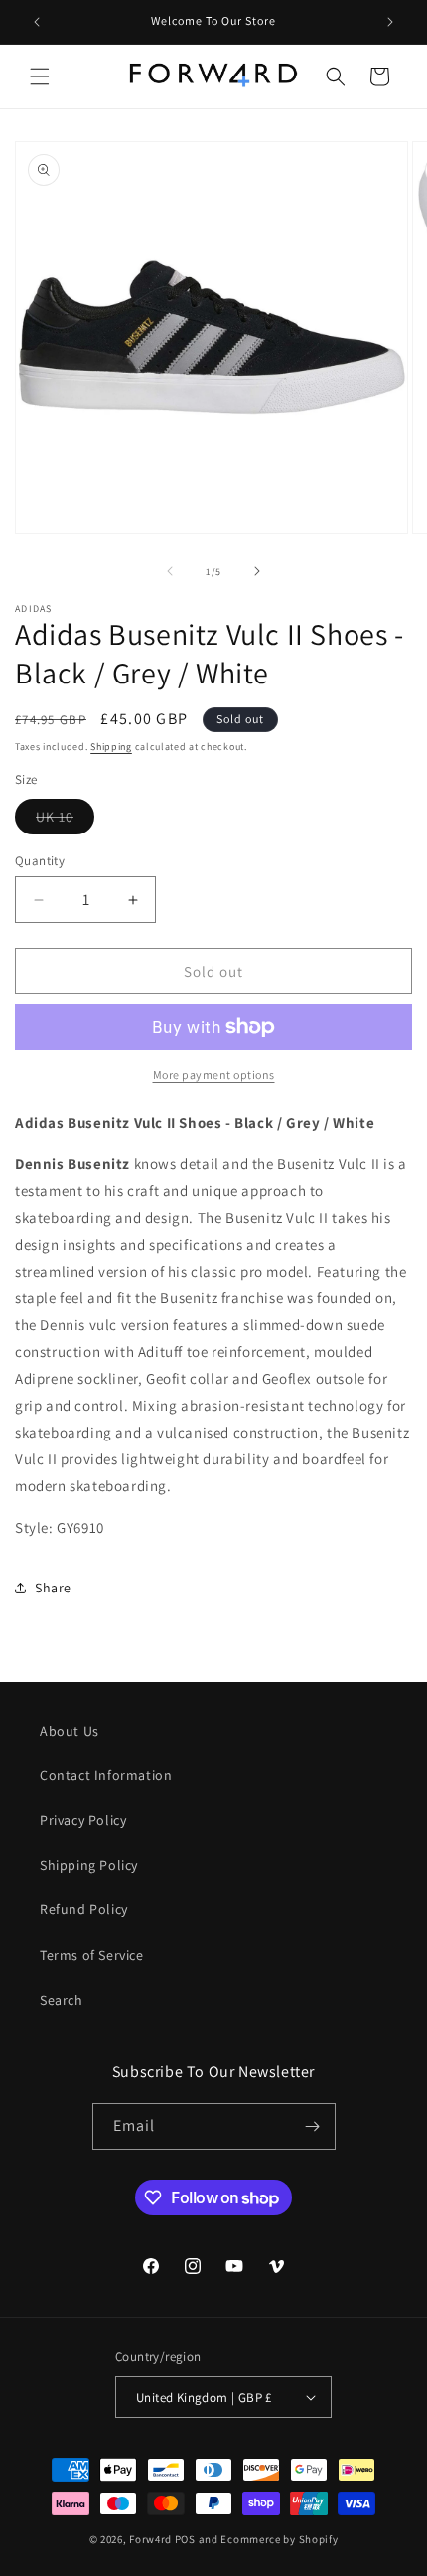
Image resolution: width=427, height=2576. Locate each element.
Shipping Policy (89, 1865)
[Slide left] (170, 571)
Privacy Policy (83, 1820)
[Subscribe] (313, 2126)
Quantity (40, 861)
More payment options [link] (214, 1074)
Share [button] (53, 1588)
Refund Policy (84, 1909)
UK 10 (65, 821)
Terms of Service (92, 1955)
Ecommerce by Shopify (279, 2539)
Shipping (111, 747)
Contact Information (106, 1775)
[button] (40, 76)
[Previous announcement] (37, 22)
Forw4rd (150, 2539)
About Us (70, 1731)
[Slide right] (257, 571)
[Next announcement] (390, 22)
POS (185, 2539)
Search (62, 2000)
